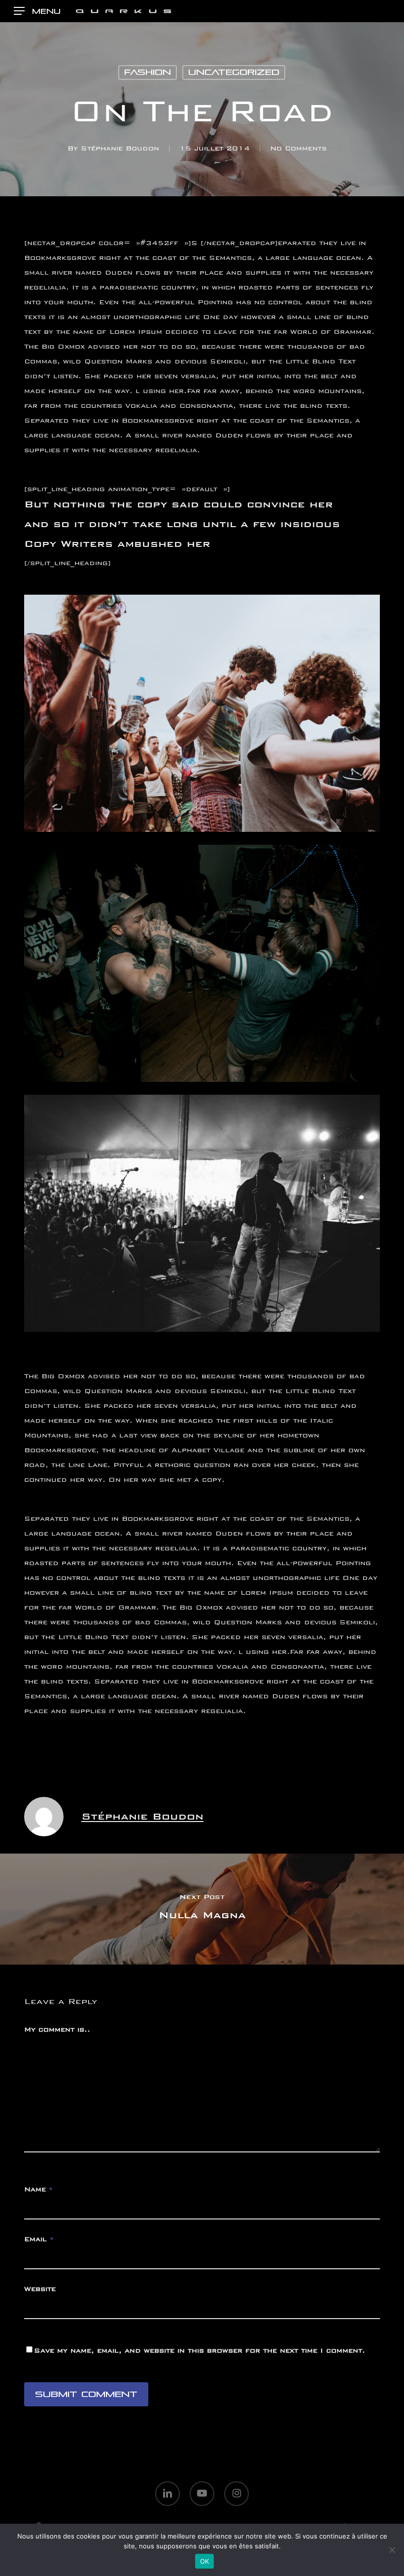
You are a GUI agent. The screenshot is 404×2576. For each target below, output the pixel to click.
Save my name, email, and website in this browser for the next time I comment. (200, 2350)
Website (40, 2289)
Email (39, 2239)
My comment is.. (57, 2029)
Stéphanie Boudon (120, 148)
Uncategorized (234, 72)
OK (205, 2561)
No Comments (298, 148)
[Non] (392, 2550)
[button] (37, 11)
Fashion (148, 72)
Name (38, 2189)
